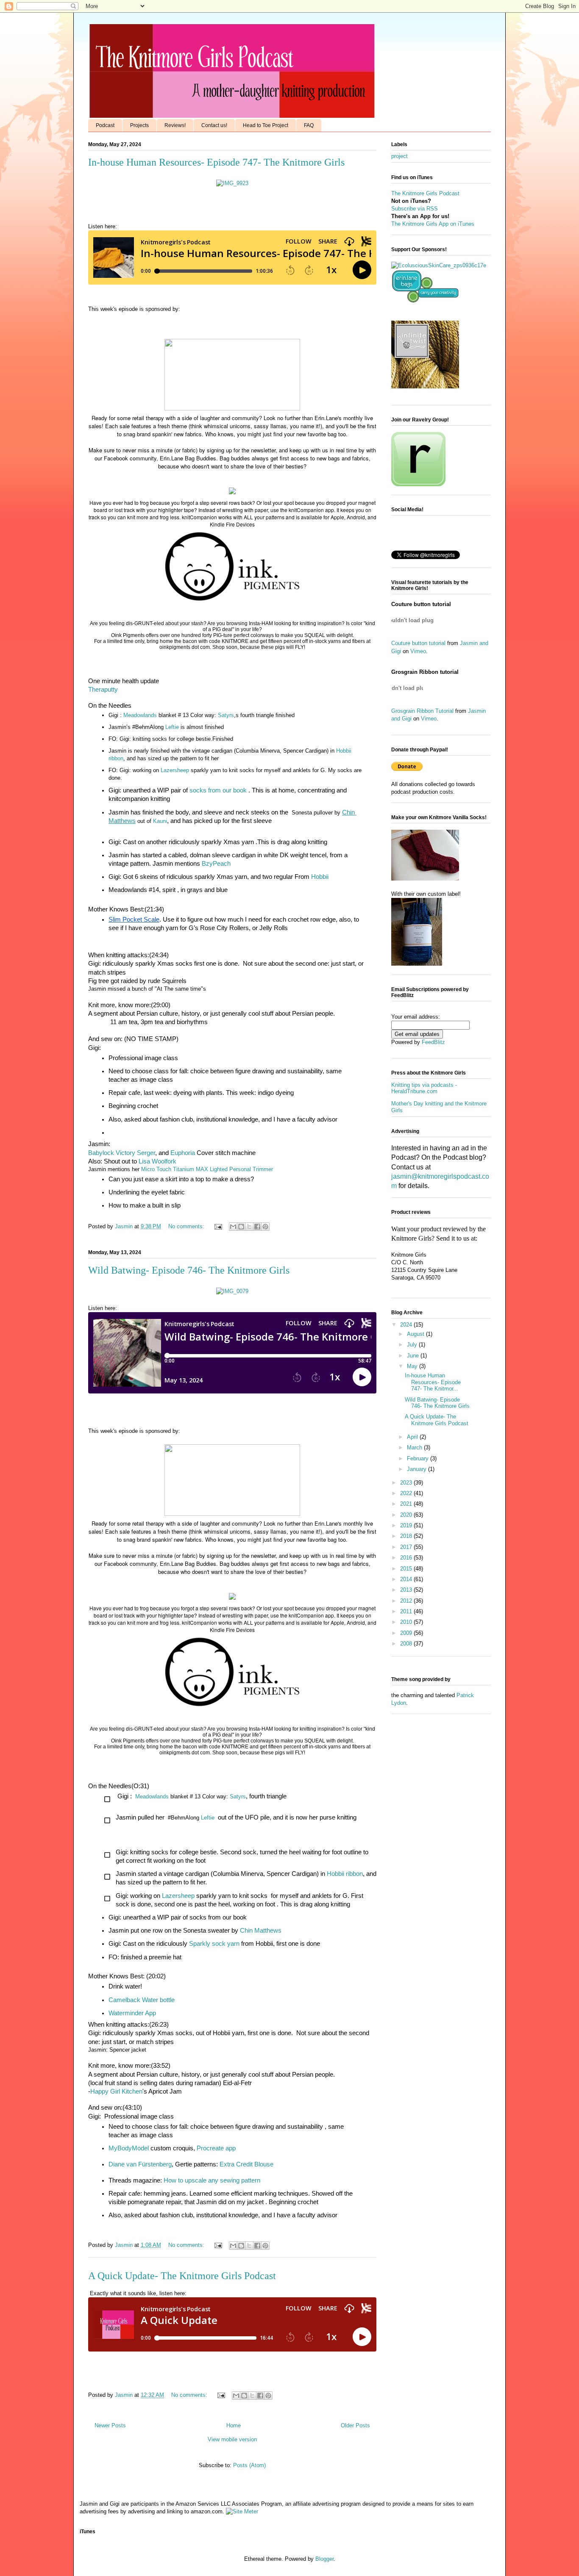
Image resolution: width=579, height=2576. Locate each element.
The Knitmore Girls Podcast (425, 193)
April (413, 1437)
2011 (407, 1611)
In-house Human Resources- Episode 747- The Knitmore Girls (216, 162)
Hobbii (320, 877)
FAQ (309, 125)
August (416, 1334)
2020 (407, 1515)
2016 (407, 1558)
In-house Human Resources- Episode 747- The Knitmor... (433, 1382)
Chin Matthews (261, 1931)
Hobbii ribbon (345, 1874)
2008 (407, 1644)
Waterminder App (132, 2013)
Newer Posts (110, 2425)
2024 (407, 1325)
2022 (407, 1493)
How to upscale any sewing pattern (212, 2180)
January (418, 1469)
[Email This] (233, 1227)
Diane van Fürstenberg (140, 2164)
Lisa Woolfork (157, 1161)
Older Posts (355, 2425)
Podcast (105, 125)
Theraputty (103, 690)
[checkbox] (231, 1800)
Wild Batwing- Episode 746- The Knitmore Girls (189, 1270)
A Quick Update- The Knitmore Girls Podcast (182, 2276)
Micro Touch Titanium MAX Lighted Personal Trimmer (207, 1169)
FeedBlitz (433, 1042)
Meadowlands (140, 715)
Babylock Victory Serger (122, 1153)
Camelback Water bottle (142, 2000)
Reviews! (175, 125)
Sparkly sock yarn (214, 1944)
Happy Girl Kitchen (116, 2091)
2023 (407, 1483)
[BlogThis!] (241, 1227)
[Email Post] (218, 1226)
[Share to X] (249, 1227)
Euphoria (183, 1153)
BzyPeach (216, 864)
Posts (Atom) (249, 2465)
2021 (407, 1504)
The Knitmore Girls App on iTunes (433, 224)
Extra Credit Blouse (247, 2164)
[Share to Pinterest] (265, 1227)
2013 (407, 1590)
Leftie (172, 727)
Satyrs (226, 715)
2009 (407, 1633)
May (413, 1366)
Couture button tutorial (418, 643)
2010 (407, 1622)
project (399, 156)
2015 (407, 1569)
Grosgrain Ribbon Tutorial (422, 711)
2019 (407, 1525)
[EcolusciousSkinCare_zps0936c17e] (439, 265)
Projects (139, 125)
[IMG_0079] (232, 1291)
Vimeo (418, 651)
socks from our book (218, 790)
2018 (407, 1536)
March (415, 1447)
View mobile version (232, 2439)
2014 (407, 1579)
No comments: (187, 1226)
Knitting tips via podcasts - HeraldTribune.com (424, 1088)
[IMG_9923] (232, 183)
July (413, 1345)
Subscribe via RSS (415, 209)
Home (234, 2425)
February (419, 1458)
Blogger (324, 2559)
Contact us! (214, 125)
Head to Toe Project (266, 125)
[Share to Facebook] (257, 1227)
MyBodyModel (129, 2148)
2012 (407, 1601)
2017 (407, 1547)
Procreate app (216, 2148)
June (414, 1356)
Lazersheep (175, 770)
